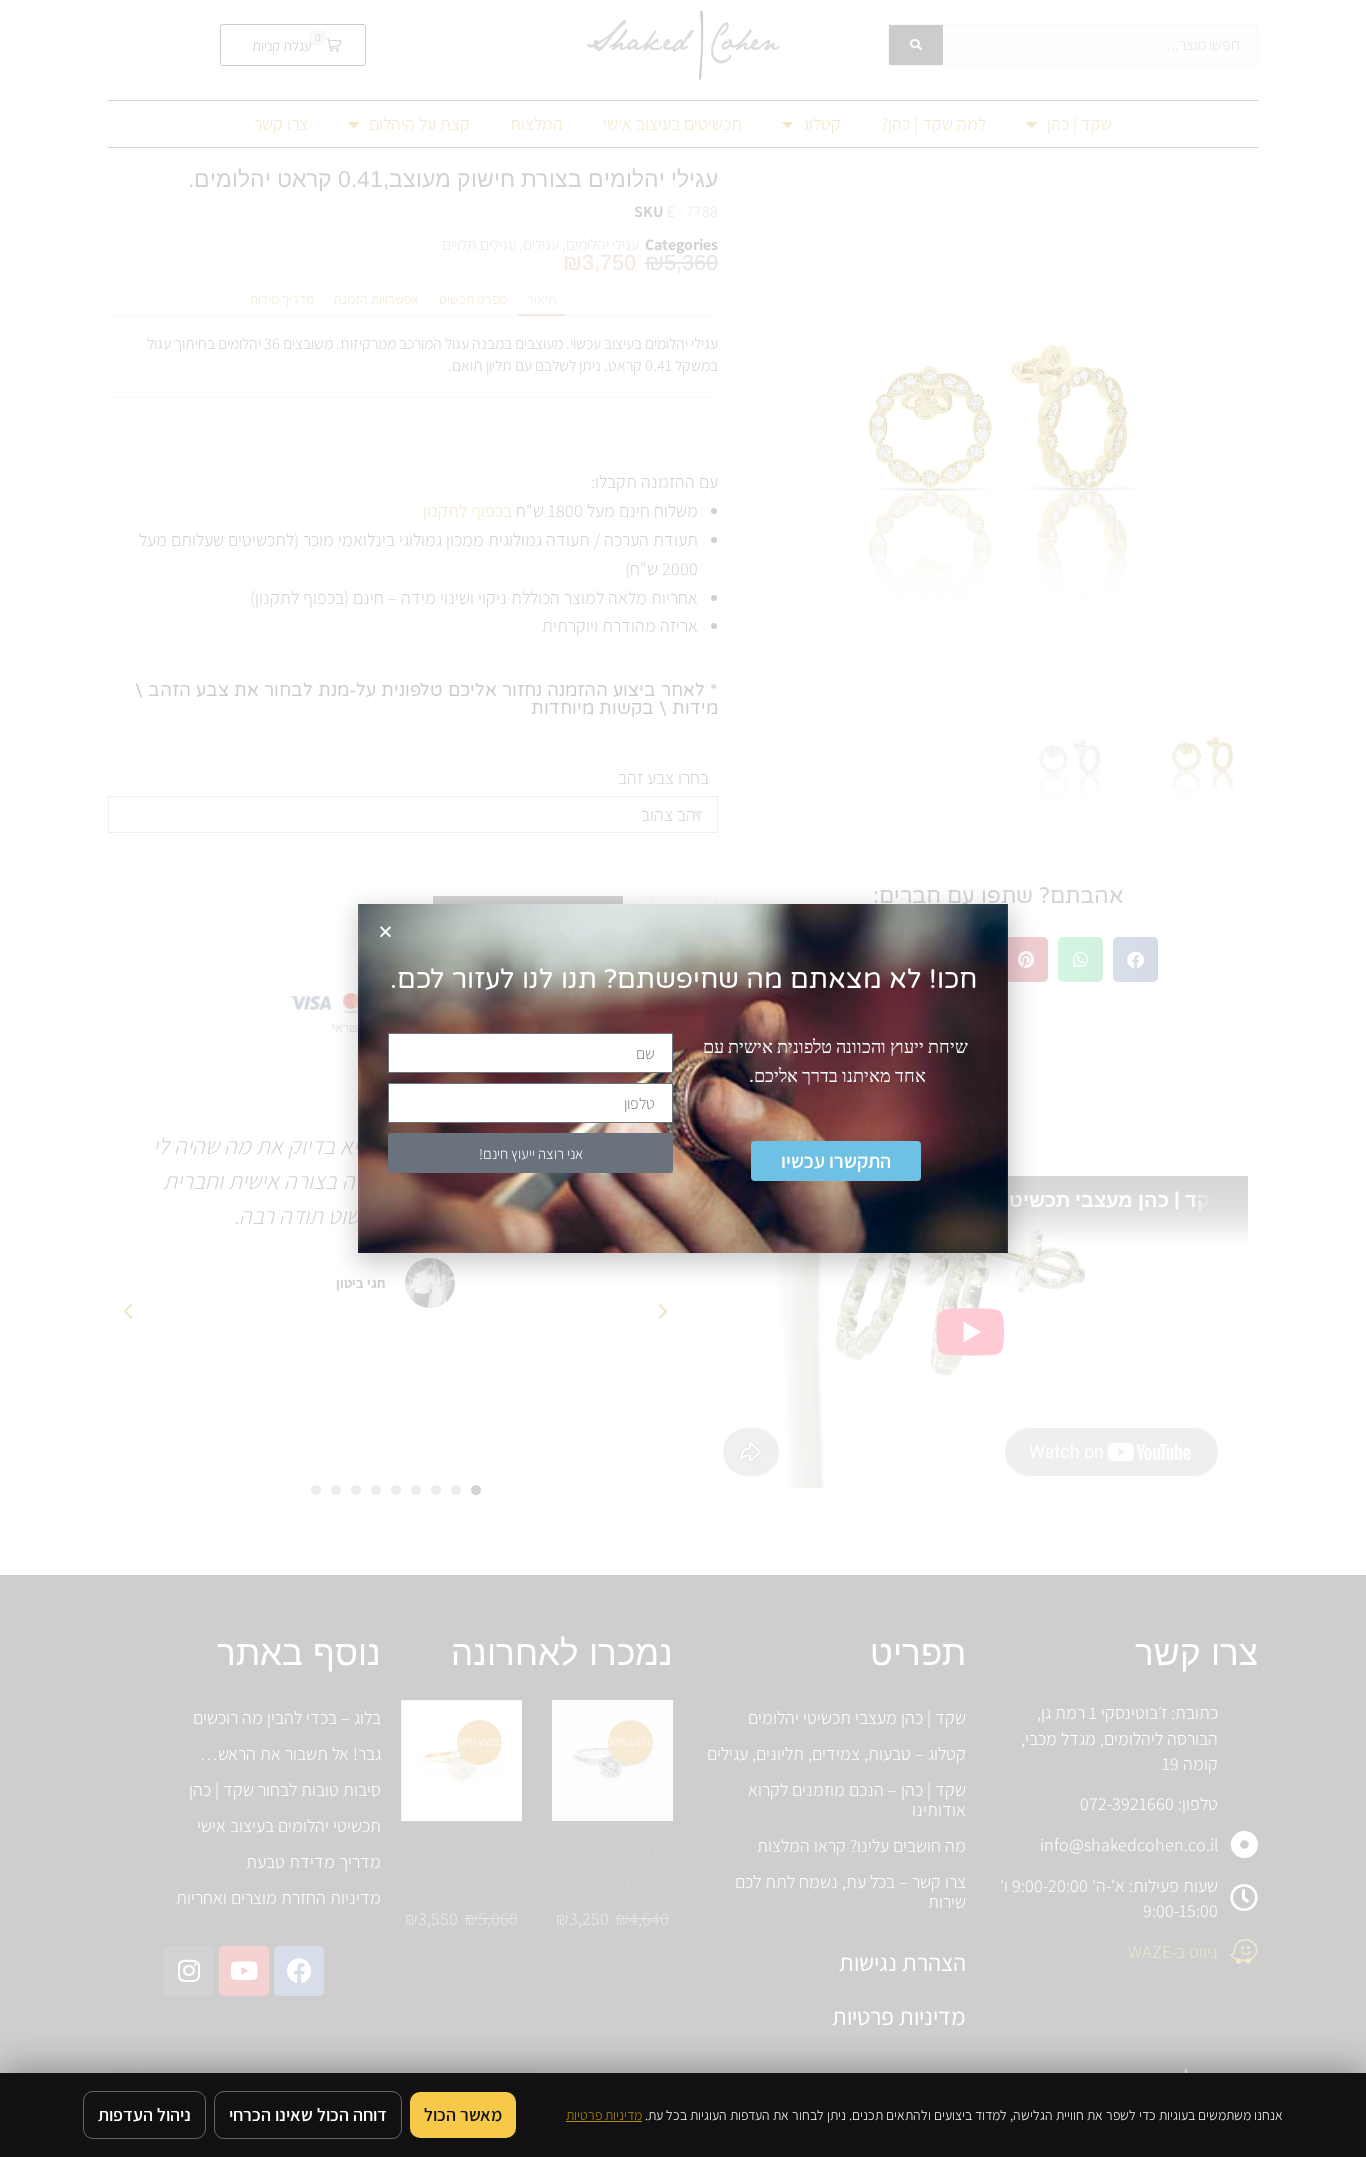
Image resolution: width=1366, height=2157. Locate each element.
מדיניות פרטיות (604, 2115)
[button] (385, 931)
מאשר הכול (463, 2114)
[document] (683, 1078)
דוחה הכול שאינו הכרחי (308, 2114)
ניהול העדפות (144, 2114)
